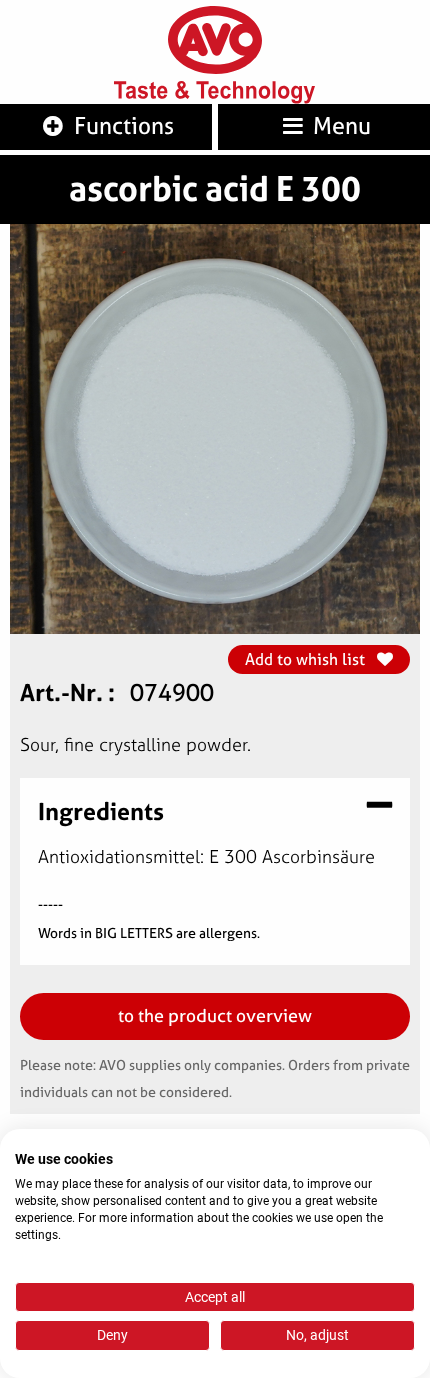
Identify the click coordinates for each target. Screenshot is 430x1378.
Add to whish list (307, 659)
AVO (215, 40)
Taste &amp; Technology (215, 92)
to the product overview (215, 1015)
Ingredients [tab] (101, 809)
